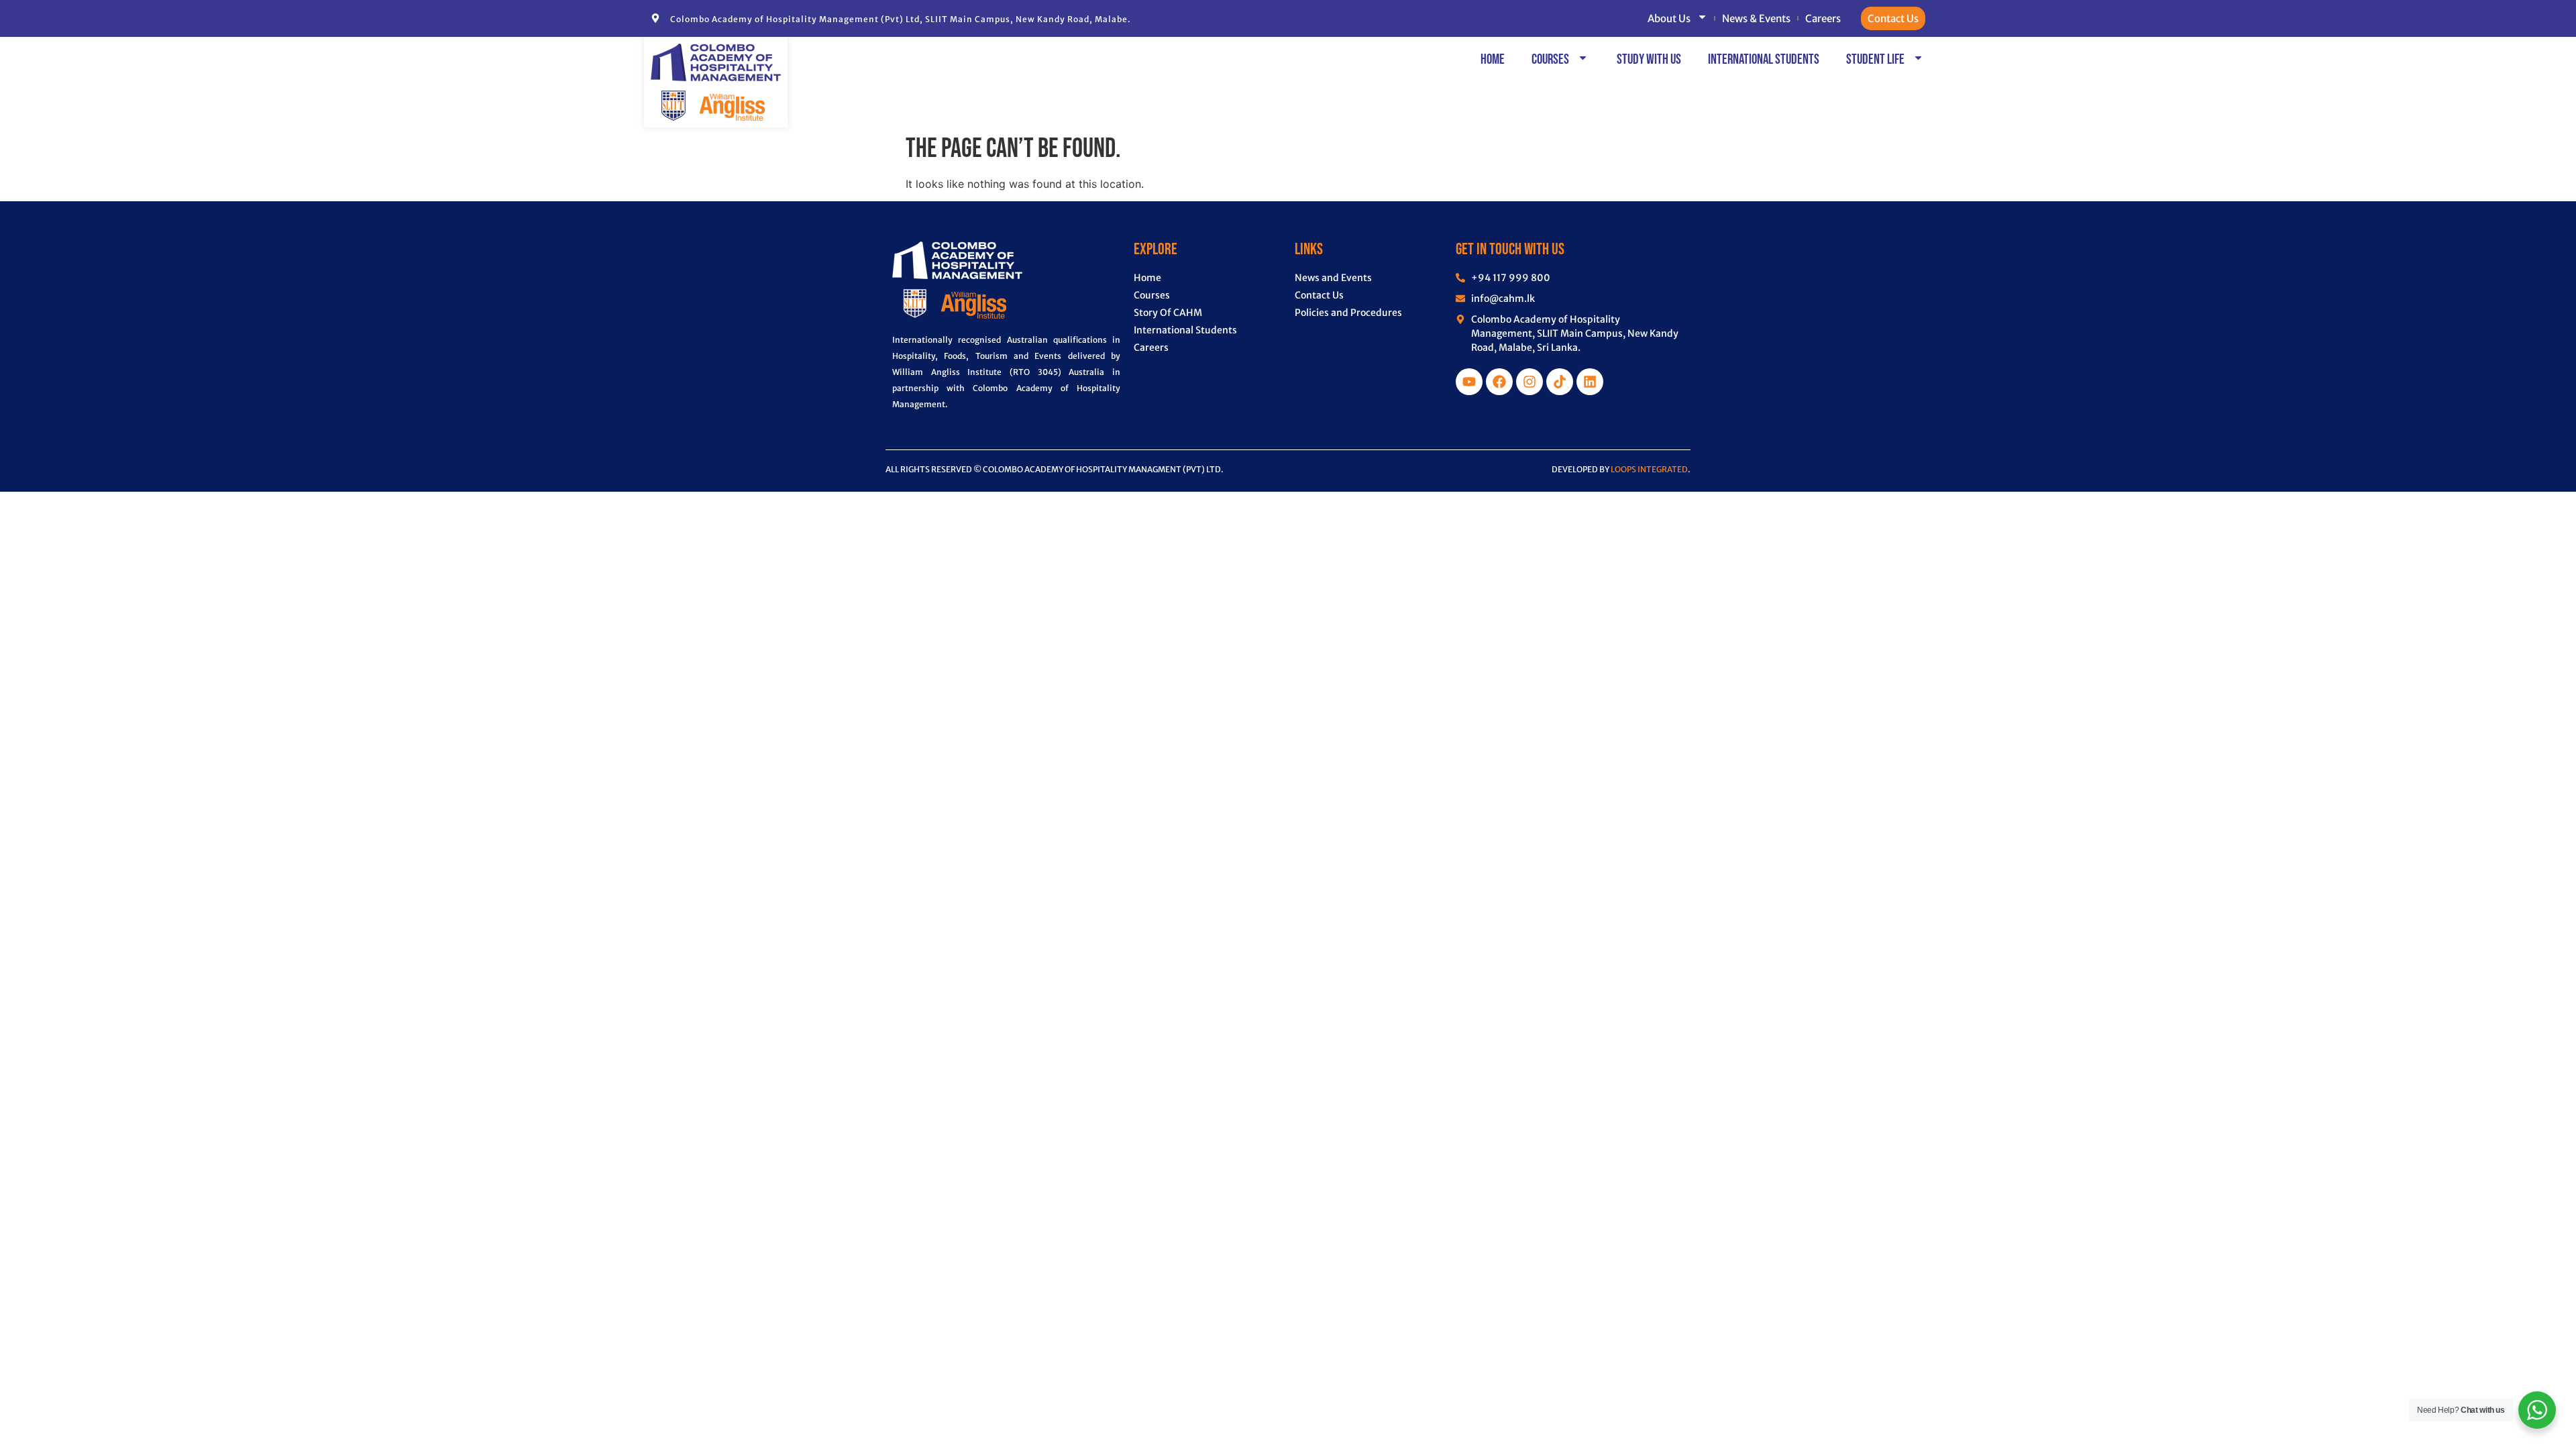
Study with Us (1649, 59)
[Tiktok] (1560, 382)
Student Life (1875, 59)
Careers (1823, 18)
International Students (1764, 59)
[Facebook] (1499, 382)
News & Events (1756, 18)
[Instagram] (1529, 382)
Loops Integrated (1649, 469)
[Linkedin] (1590, 382)
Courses (1550, 59)
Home (1493, 59)
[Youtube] (1469, 382)
